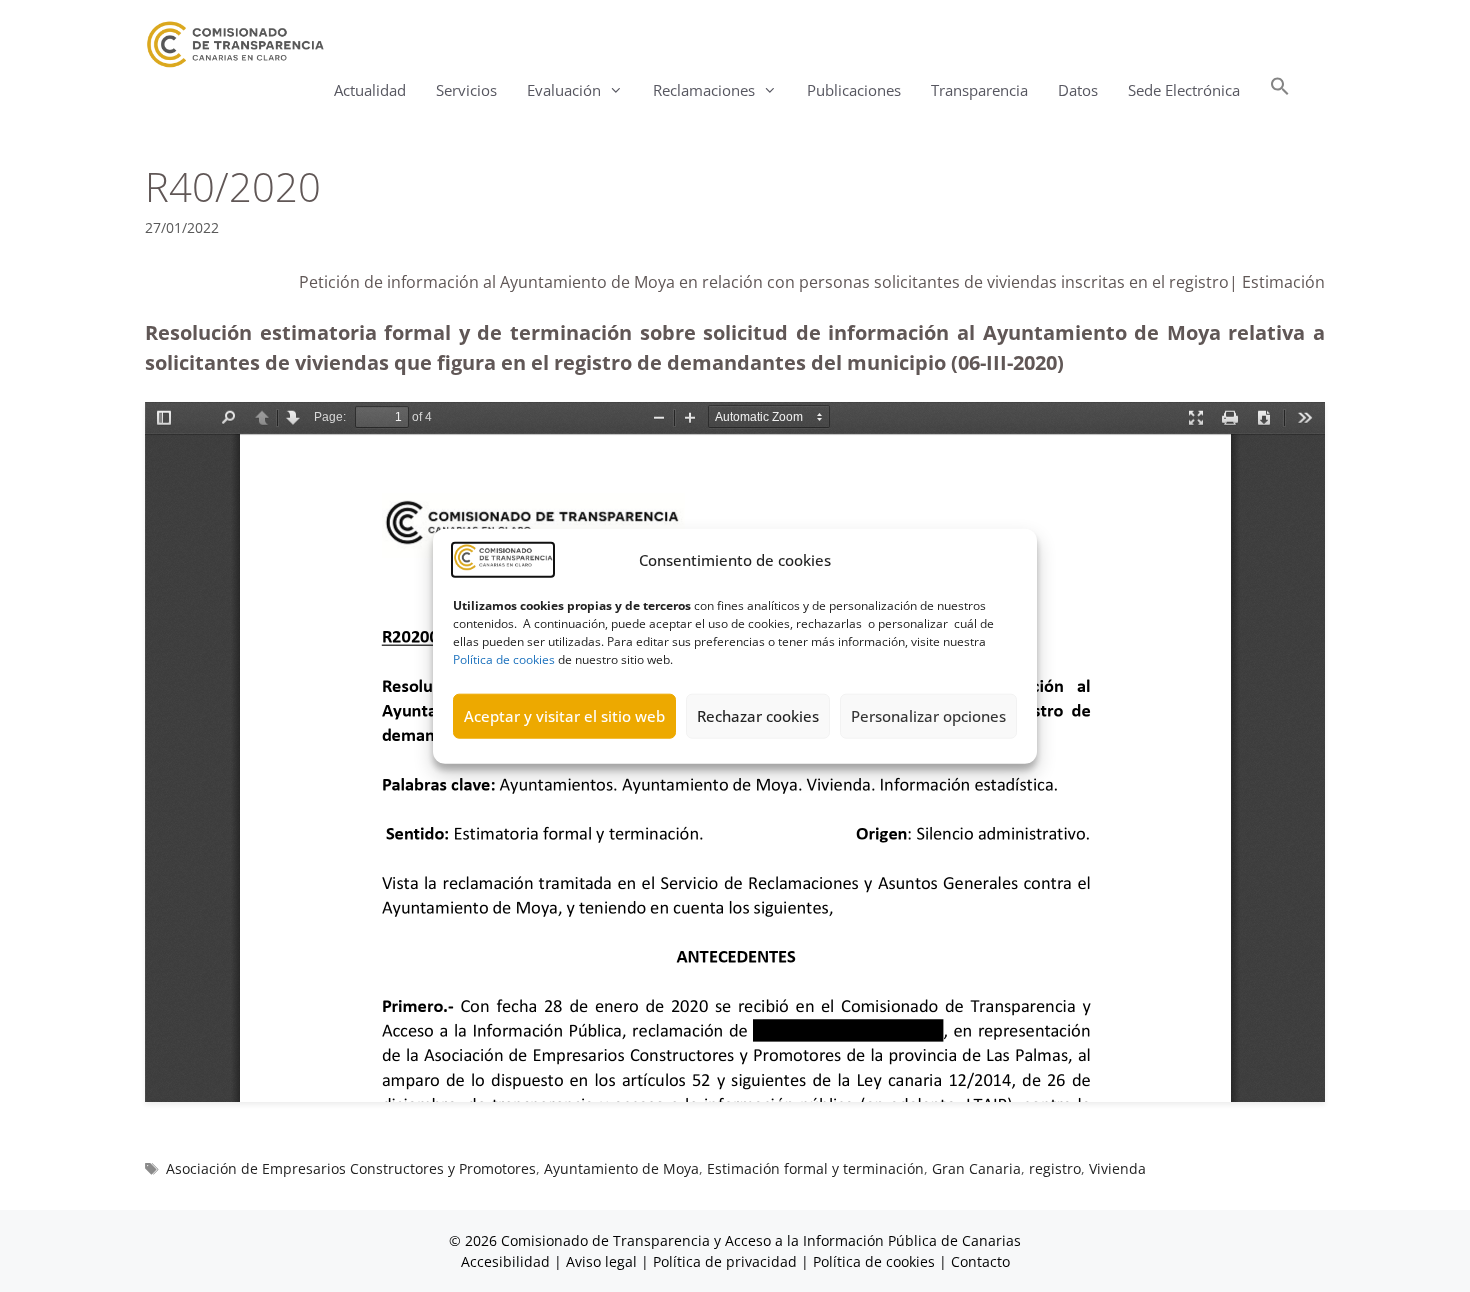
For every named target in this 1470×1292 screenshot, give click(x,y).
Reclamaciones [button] (704, 90)
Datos (1078, 90)
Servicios (466, 90)
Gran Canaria (976, 1168)
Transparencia (979, 90)
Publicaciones (854, 90)
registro (1055, 1168)
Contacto (980, 1261)
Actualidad (370, 90)
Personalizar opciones (928, 716)
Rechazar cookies (758, 716)
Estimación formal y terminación (815, 1168)
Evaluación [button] (564, 90)
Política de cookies (504, 658)
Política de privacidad (725, 1261)
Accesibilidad (507, 1261)
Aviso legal (601, 1261)
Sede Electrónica (1184, 90)
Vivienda (1117, 1168)
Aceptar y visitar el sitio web (564, 716)
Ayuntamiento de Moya (621, 1168)
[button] (1280, 90)
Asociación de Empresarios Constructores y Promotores (351, 1168)
